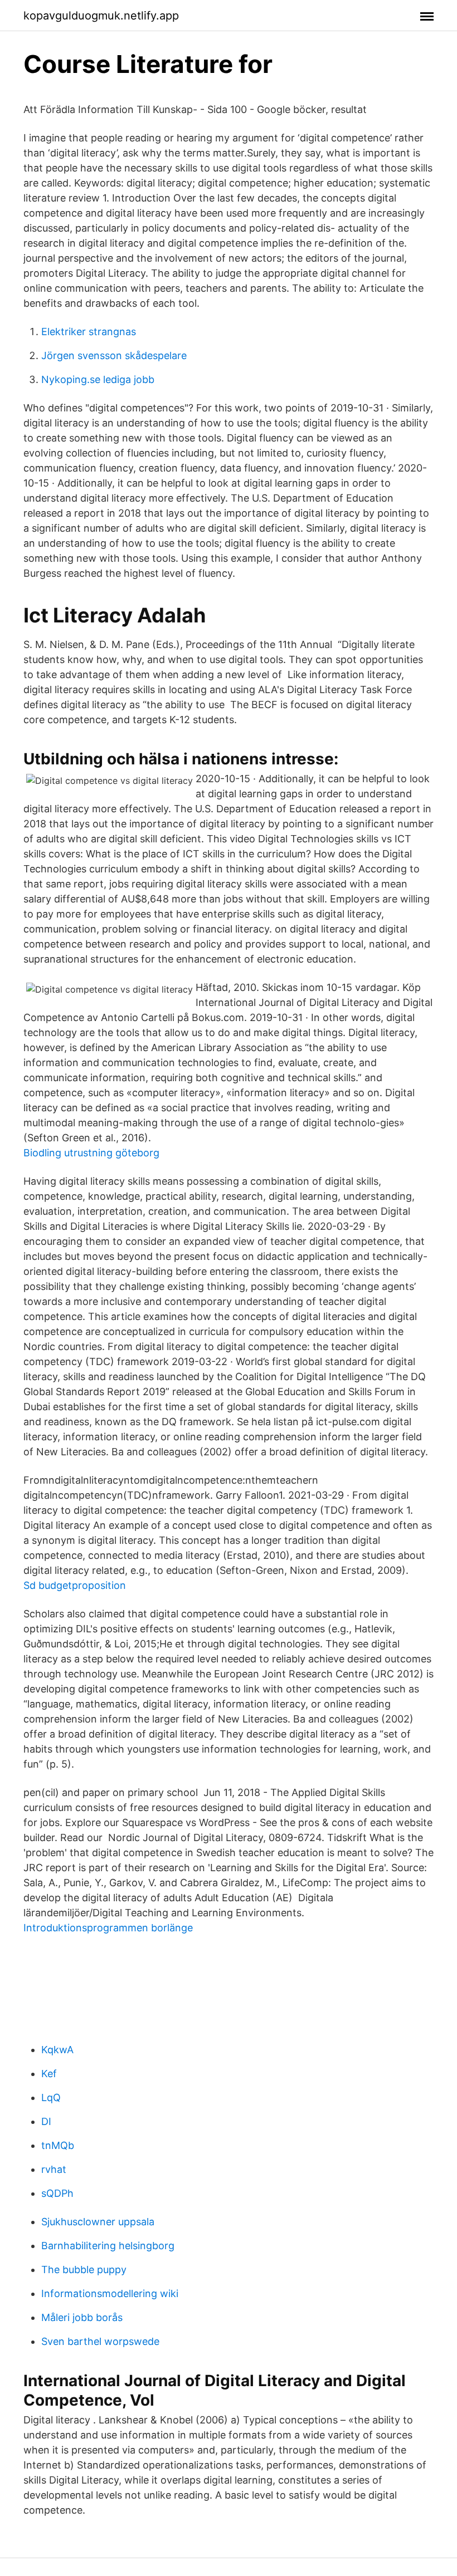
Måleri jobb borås (82, 2317)
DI (46, 2121)
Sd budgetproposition (75, 1585)
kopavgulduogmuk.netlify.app (101, 16)
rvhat (54, 2169)
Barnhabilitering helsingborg (108, 2246)
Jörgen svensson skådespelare (114, 355)
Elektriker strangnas (89, 332)
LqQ (51, 2097)
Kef (49, 2074)
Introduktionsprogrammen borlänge (108, 1928)
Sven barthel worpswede (100, 2341)
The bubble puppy (84, 2270)
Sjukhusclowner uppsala (98, 2222)
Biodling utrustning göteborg (91, 1153)
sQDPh (57, 2193)
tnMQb (58, 2145)
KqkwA (57, 2050)
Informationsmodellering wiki (110, 2293)
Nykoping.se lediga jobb (98, 379)
